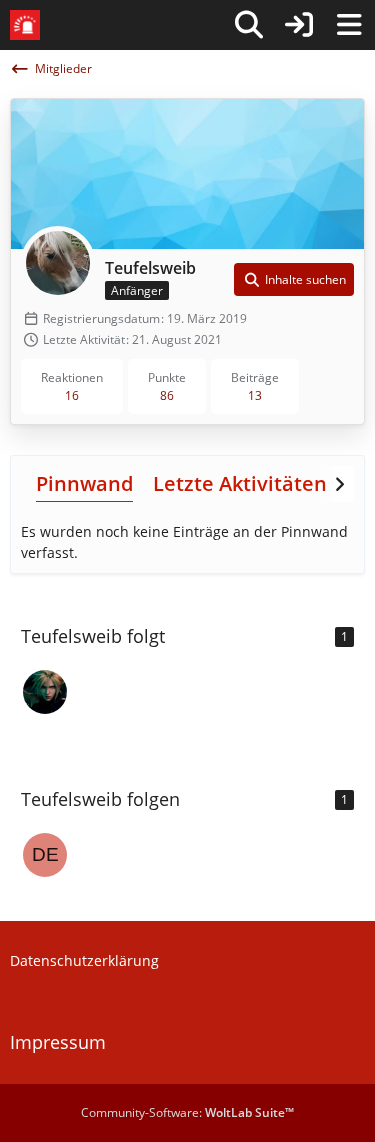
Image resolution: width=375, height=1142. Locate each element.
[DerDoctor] (45, 855)
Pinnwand (84, 483)
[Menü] (349, 25)
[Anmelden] (299, 25)
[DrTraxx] (45, 692)
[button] (294, 280)
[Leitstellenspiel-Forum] (25, 25)
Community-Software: (187, 1112)
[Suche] (249, 25)
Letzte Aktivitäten (240, 483)
